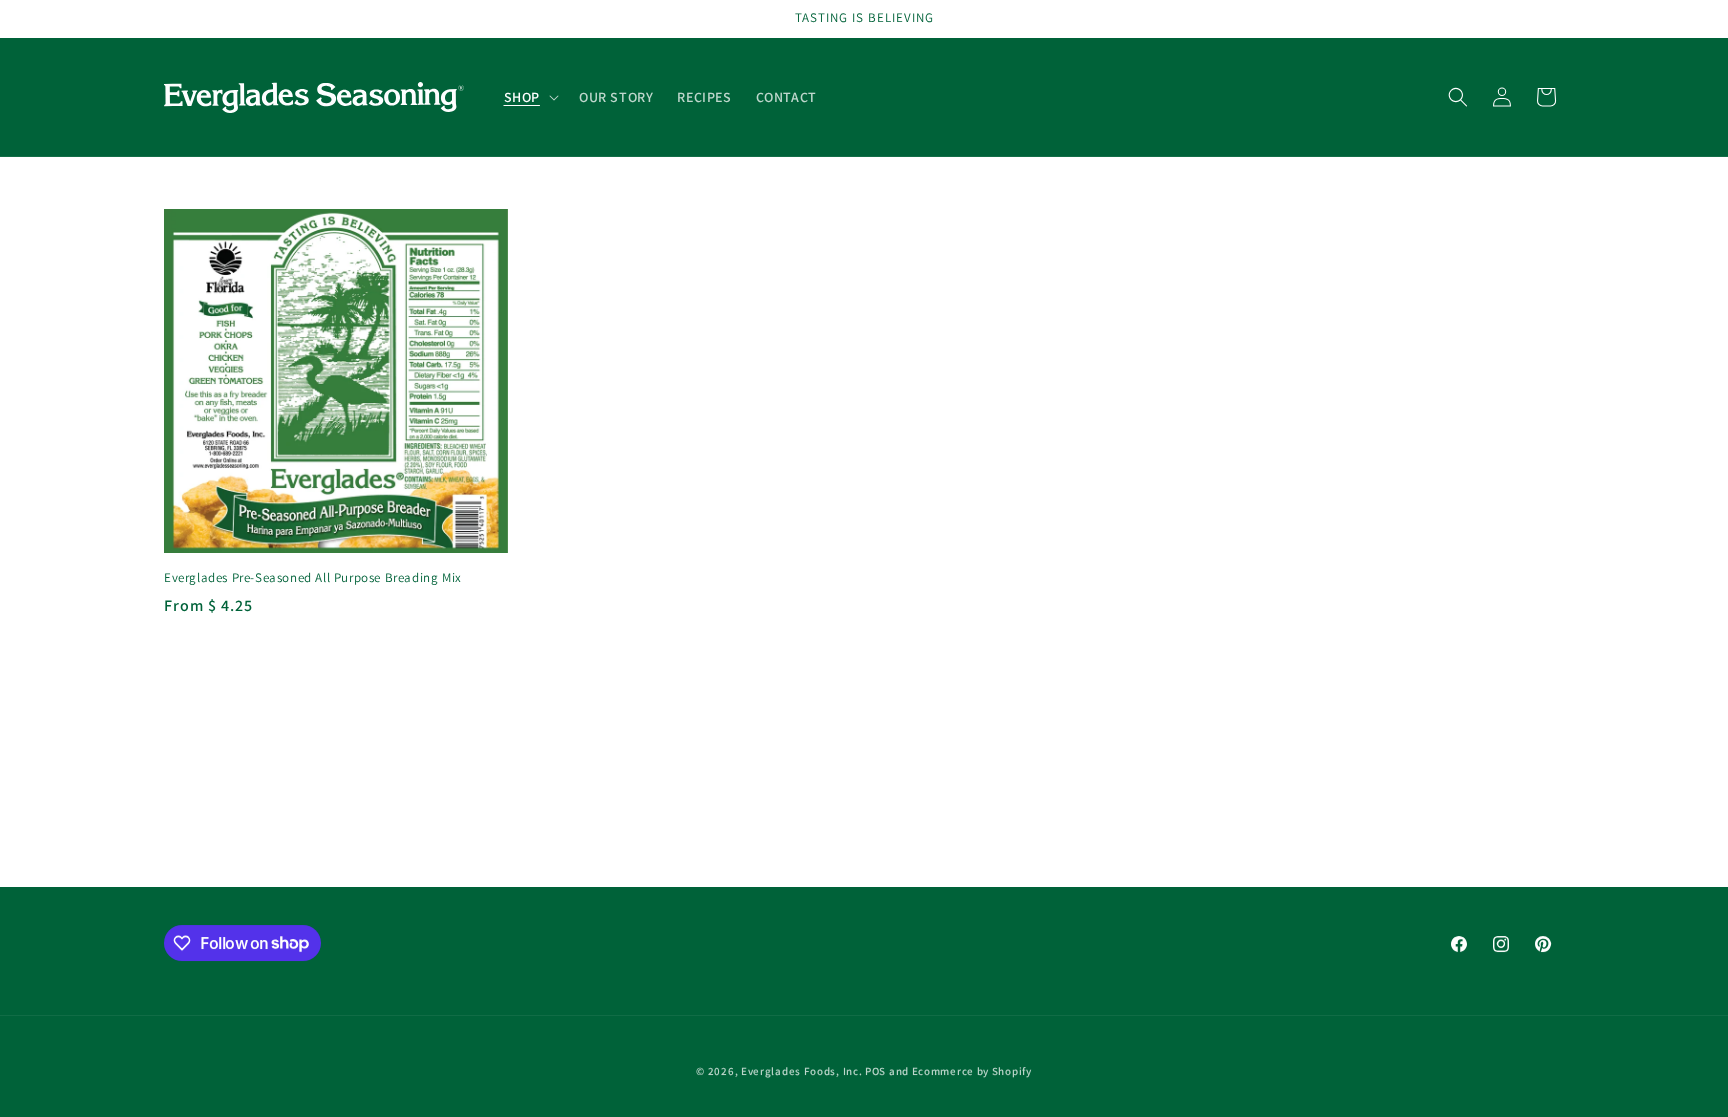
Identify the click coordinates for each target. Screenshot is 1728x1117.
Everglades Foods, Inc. (801, 1071)
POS (875, 1071)
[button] (529, 97)
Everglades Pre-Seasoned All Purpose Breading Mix (313, 578)
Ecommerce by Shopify (972, 1071)
